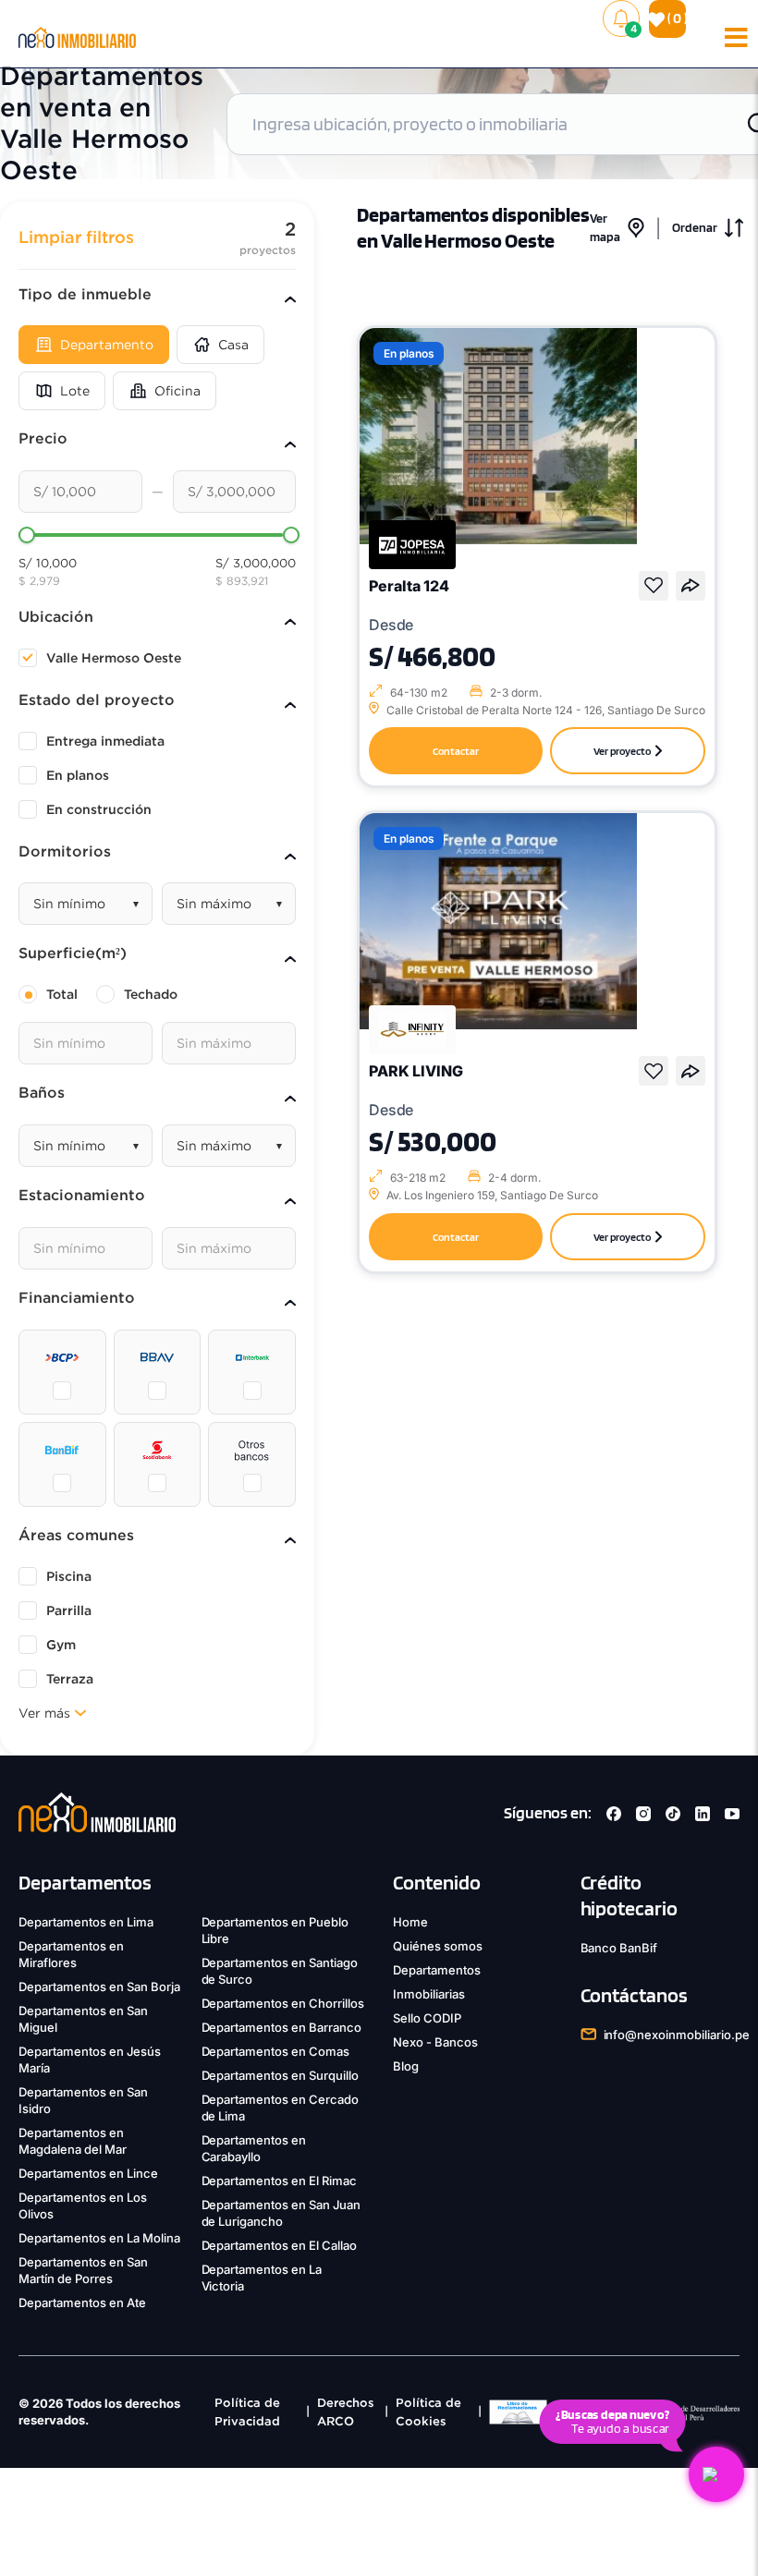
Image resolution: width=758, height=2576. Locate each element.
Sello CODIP (427, 2018)
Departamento (107, 345)
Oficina (177, 391)
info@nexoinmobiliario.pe (677, 2035)
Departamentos (437, 1970)
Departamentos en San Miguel (83, 2019)
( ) (675, 18)
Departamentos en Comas (276, 2051)
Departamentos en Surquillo (281, 2075)
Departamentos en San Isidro (83, 2100)
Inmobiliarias (429, 1994)
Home (410, 1922)
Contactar (456, 751)
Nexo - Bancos (435, 2042)
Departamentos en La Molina (99, 2238)
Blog (406, 2066)
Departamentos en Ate (82, 2303)
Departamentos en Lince (88, 2173)
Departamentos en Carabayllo (254, 2148)
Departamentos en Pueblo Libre (275, 1930)
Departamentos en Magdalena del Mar (73, 2141)
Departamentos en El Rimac (280, 2181)
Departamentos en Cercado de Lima (281, 2108)
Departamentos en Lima (86, 1922)
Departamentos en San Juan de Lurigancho (281, 2213)
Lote (75, 391)
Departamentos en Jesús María (90, 2060)
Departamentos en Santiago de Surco (280, 1971)
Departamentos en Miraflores (71, 1954)
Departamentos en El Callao (280, 2245)
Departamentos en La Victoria (262, 2278)
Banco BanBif (619, 1948)
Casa (233, 345)
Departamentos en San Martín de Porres (83, 2270)
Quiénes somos (438, 1946)
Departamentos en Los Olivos (83, 2205)
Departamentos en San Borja (99, 1987)
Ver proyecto (622, 751)
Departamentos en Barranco (282, 2027)
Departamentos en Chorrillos (283, 2003)
